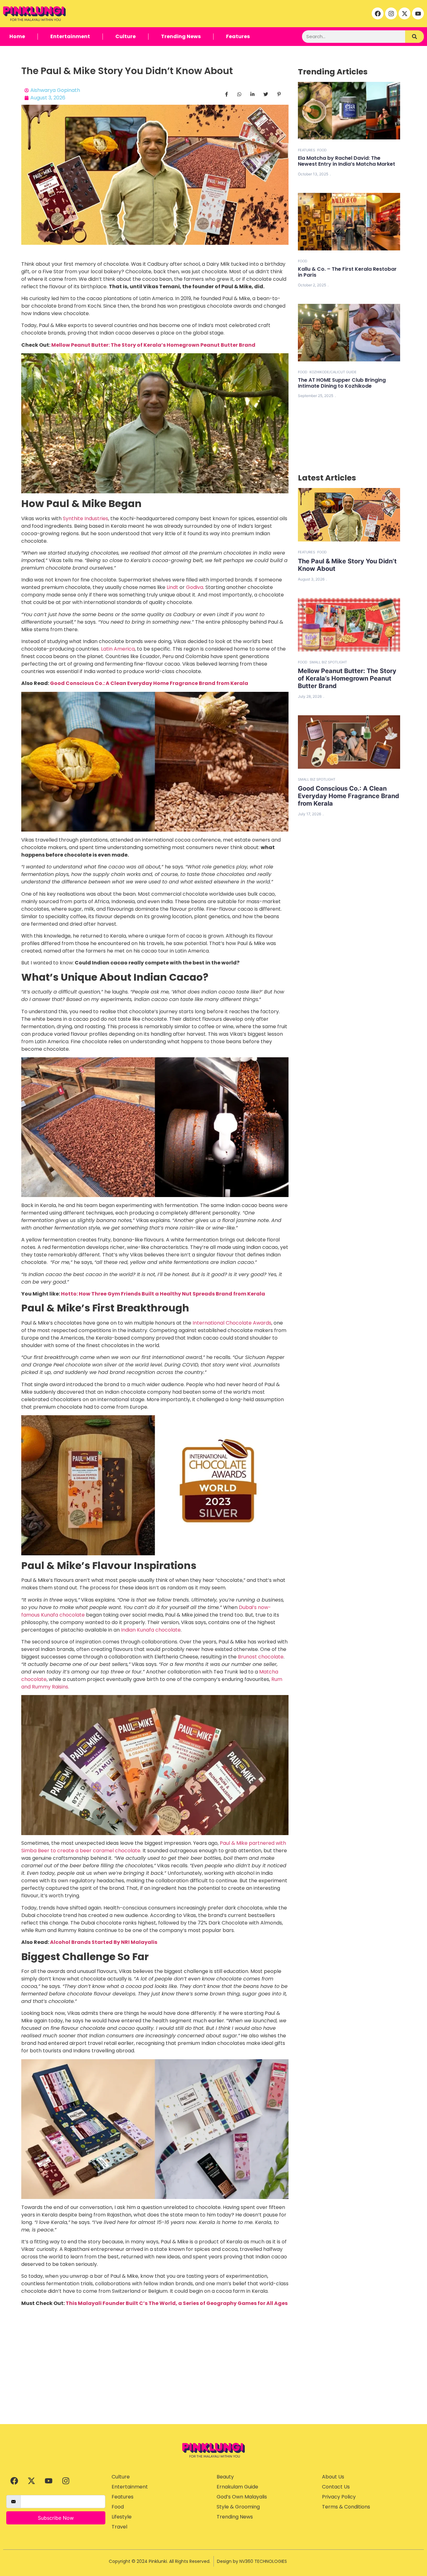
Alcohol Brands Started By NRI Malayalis (104, 1942)
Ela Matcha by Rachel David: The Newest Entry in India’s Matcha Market (347, 161)
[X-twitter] (404, 13)
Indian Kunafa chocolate (151, 1630)
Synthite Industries (85, 518)
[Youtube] (418, 13)
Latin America (117, 649)
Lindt (172, 587)
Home (17, 36)
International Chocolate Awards (232, 1323)
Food (322, 150)
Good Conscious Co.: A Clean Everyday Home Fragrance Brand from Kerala (149, 683)
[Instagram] (391, 13)
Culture (126, 36)
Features (238, 36)
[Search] (414, 37)
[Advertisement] (213, 2377)
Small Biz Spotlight (328, 662)
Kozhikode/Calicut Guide (333, 372)
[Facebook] (378, 13)
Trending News (181, 36)
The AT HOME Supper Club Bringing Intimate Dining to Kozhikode (342, 383)
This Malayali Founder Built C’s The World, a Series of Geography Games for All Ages (177, 2303)
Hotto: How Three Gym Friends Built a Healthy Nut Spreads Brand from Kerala (163, 1294)
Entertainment (70, 36)
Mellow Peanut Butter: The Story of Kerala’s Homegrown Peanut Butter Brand (153, 345)
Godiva (195, 587)
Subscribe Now (56, 2518)
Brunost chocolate (261, 1657)
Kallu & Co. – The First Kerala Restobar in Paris (347, 272)
